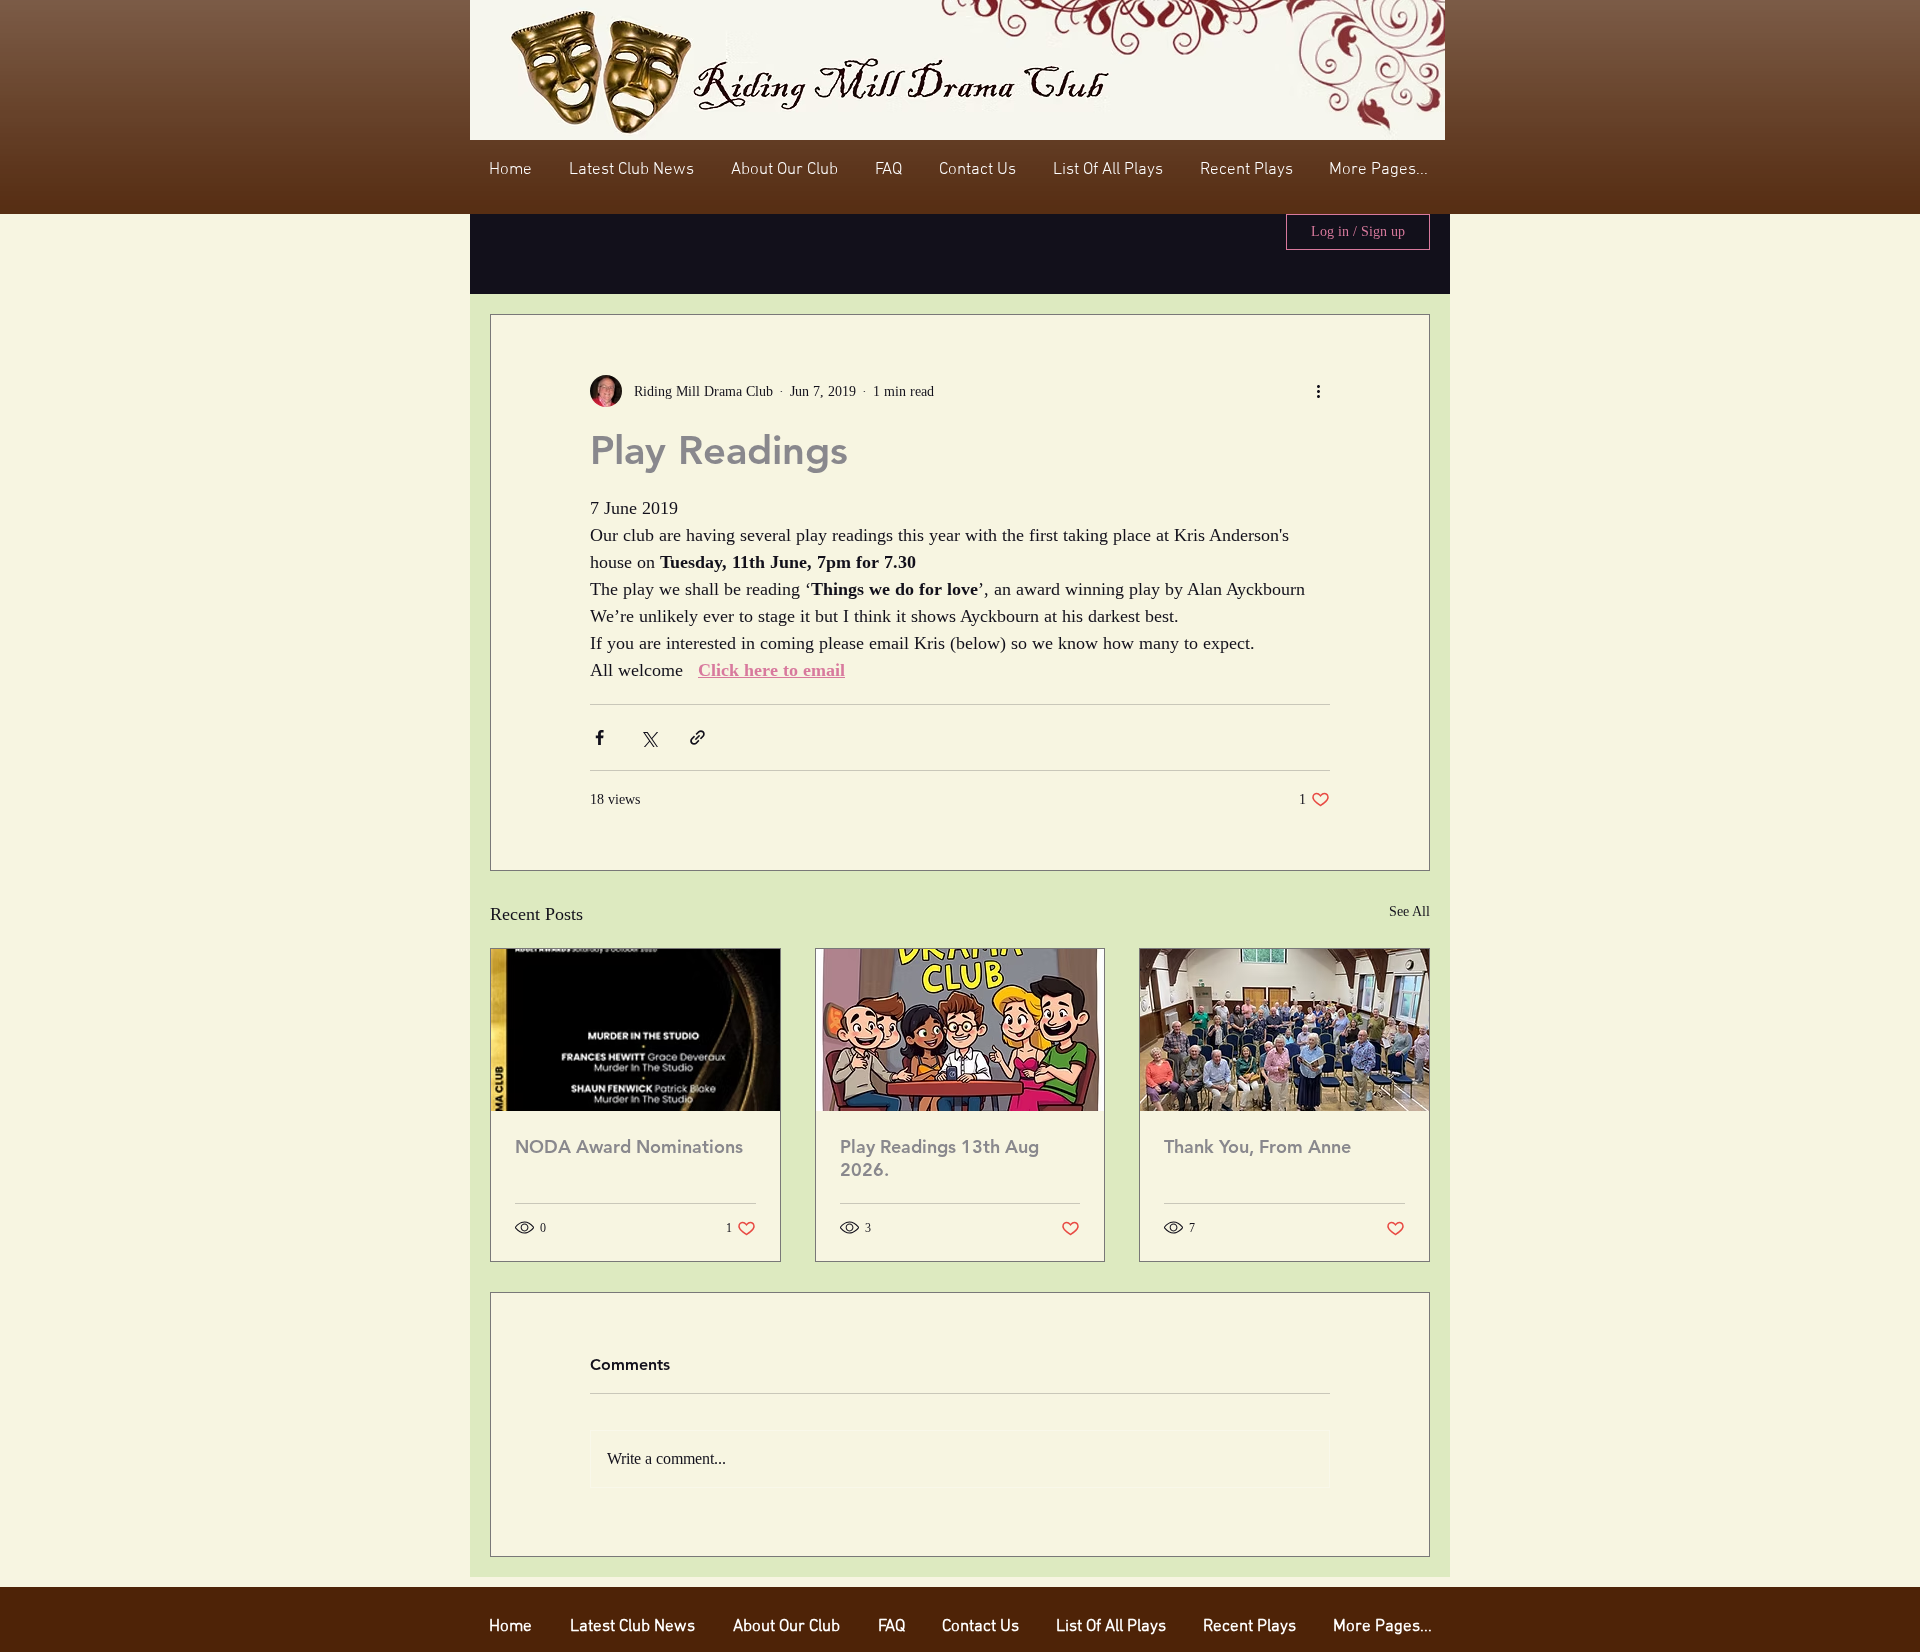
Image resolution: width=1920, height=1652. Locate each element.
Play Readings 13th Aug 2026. (939, 1158)
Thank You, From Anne (1257, 1146)
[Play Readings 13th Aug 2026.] (960, 1030)
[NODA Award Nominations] (635, 1030)
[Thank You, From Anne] (1284, 1030)
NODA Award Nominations (629, 1146)
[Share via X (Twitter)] (648, 737)
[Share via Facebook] (599, 737)
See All (1409, 911)
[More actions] (1318, 391)
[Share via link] (697, 737)
